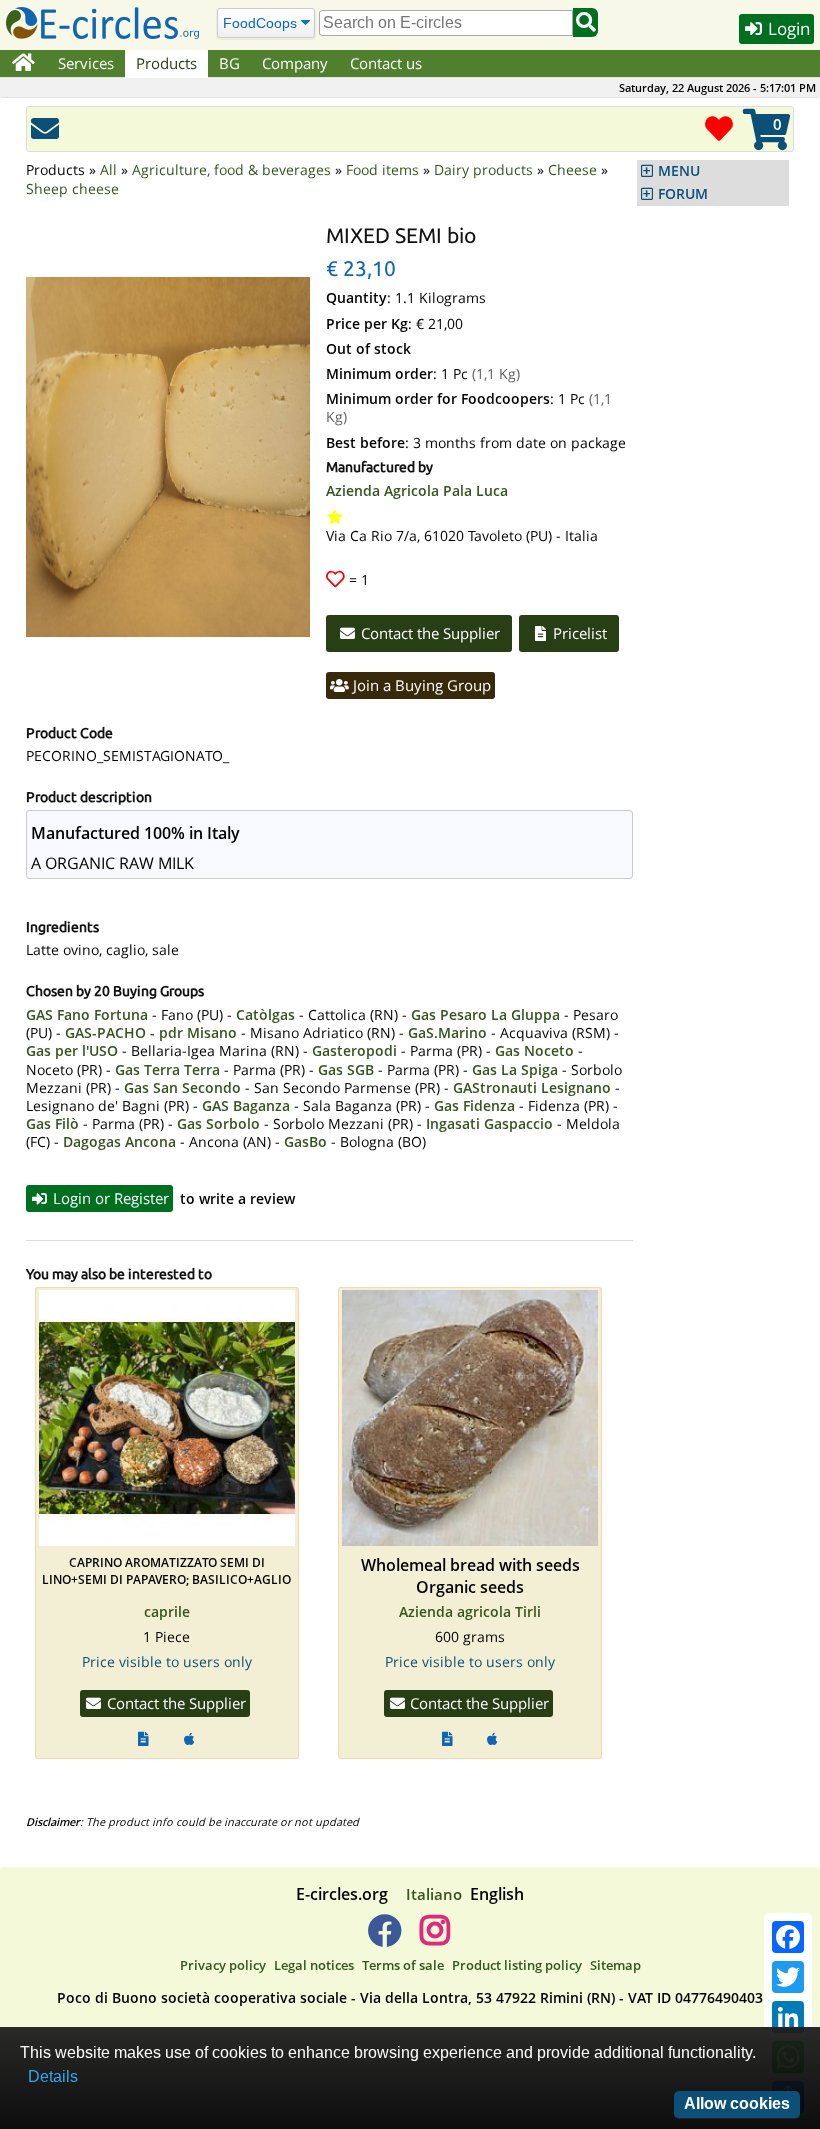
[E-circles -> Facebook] (384, 1938)
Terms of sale (403, 1965)
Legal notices (314, 1965)
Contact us (386, 63)
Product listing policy (517, 1965)
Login (787, 28)
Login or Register (109, 1198)
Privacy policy (223, 1965)
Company (295, 63)
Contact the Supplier (428, 633)
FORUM (683, 194)
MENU (679, 171)
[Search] (585, 22)
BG (229, 63)
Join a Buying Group (420, 685)
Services (86, 63)
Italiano (434, 1894)
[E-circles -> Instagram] (434, 1938)
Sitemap (615, 1965)
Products (166, 63)
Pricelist (578, 633)
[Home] (23, 64)
